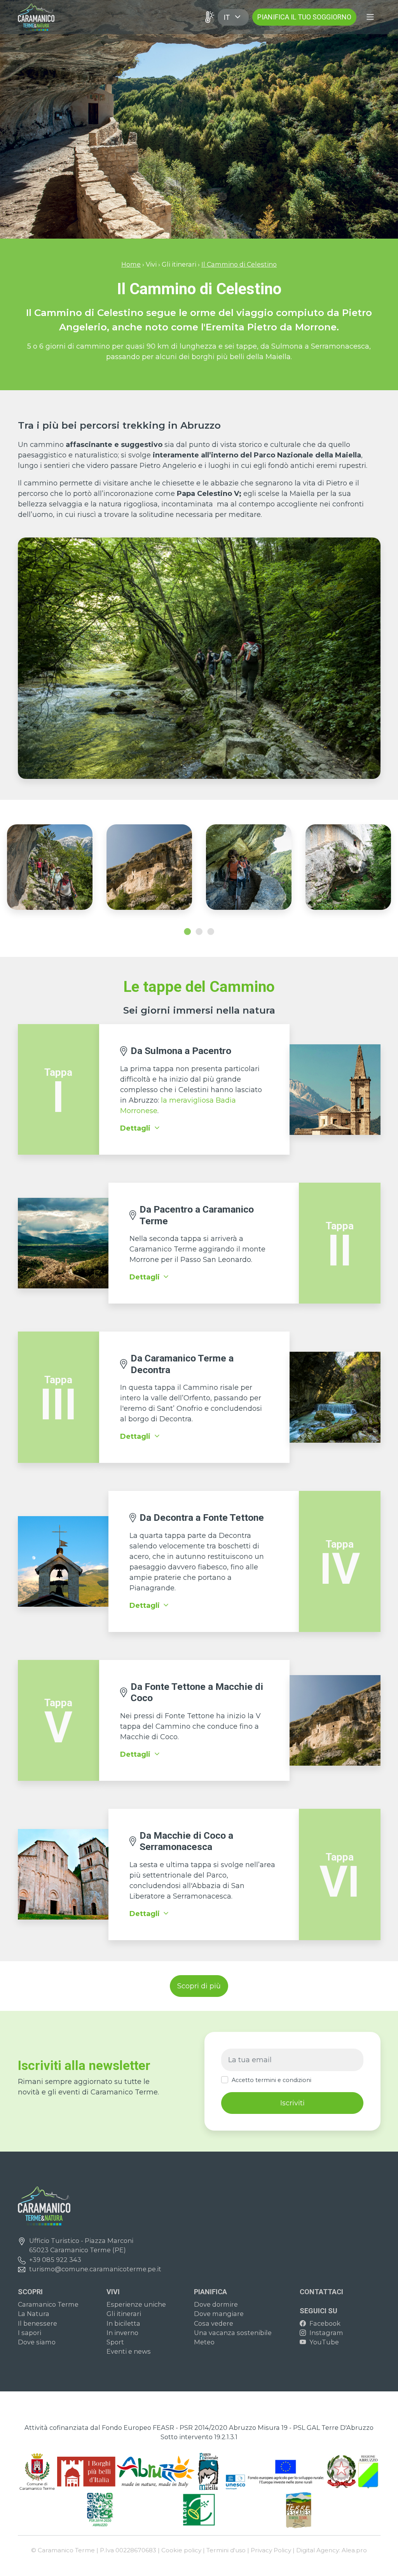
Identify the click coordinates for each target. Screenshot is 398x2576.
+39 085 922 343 (55, 2260)
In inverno (122, 2333)
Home (131, 264)
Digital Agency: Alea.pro (332, 2550)
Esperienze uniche (136, 2304)
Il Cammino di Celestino (239, 264)
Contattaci (321, 2292)
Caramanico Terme (48, 2304)
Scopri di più (199, 1986)
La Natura (34, 2314)
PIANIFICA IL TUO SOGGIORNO (304, 17)
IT (227, 17)
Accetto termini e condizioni (271, 2080)
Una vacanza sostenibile (233, 2333)
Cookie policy (181, 2550)
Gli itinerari (124, 2314)
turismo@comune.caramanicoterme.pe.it (95, 2269)
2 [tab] (199, 932)
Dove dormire (216, 2304)
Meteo (204, 2342)
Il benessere (38, 2323)
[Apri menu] (370, 17)
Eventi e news (129, 2351)
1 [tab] (187, 932)
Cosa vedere (214, 2323)
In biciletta (123, 2323)
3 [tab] (211, 932)
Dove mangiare (219, 2314)
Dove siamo (37, 2342)
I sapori (30, 2333)
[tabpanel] (50, 871)
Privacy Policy (271, 2550)
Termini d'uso (226, 2550)
